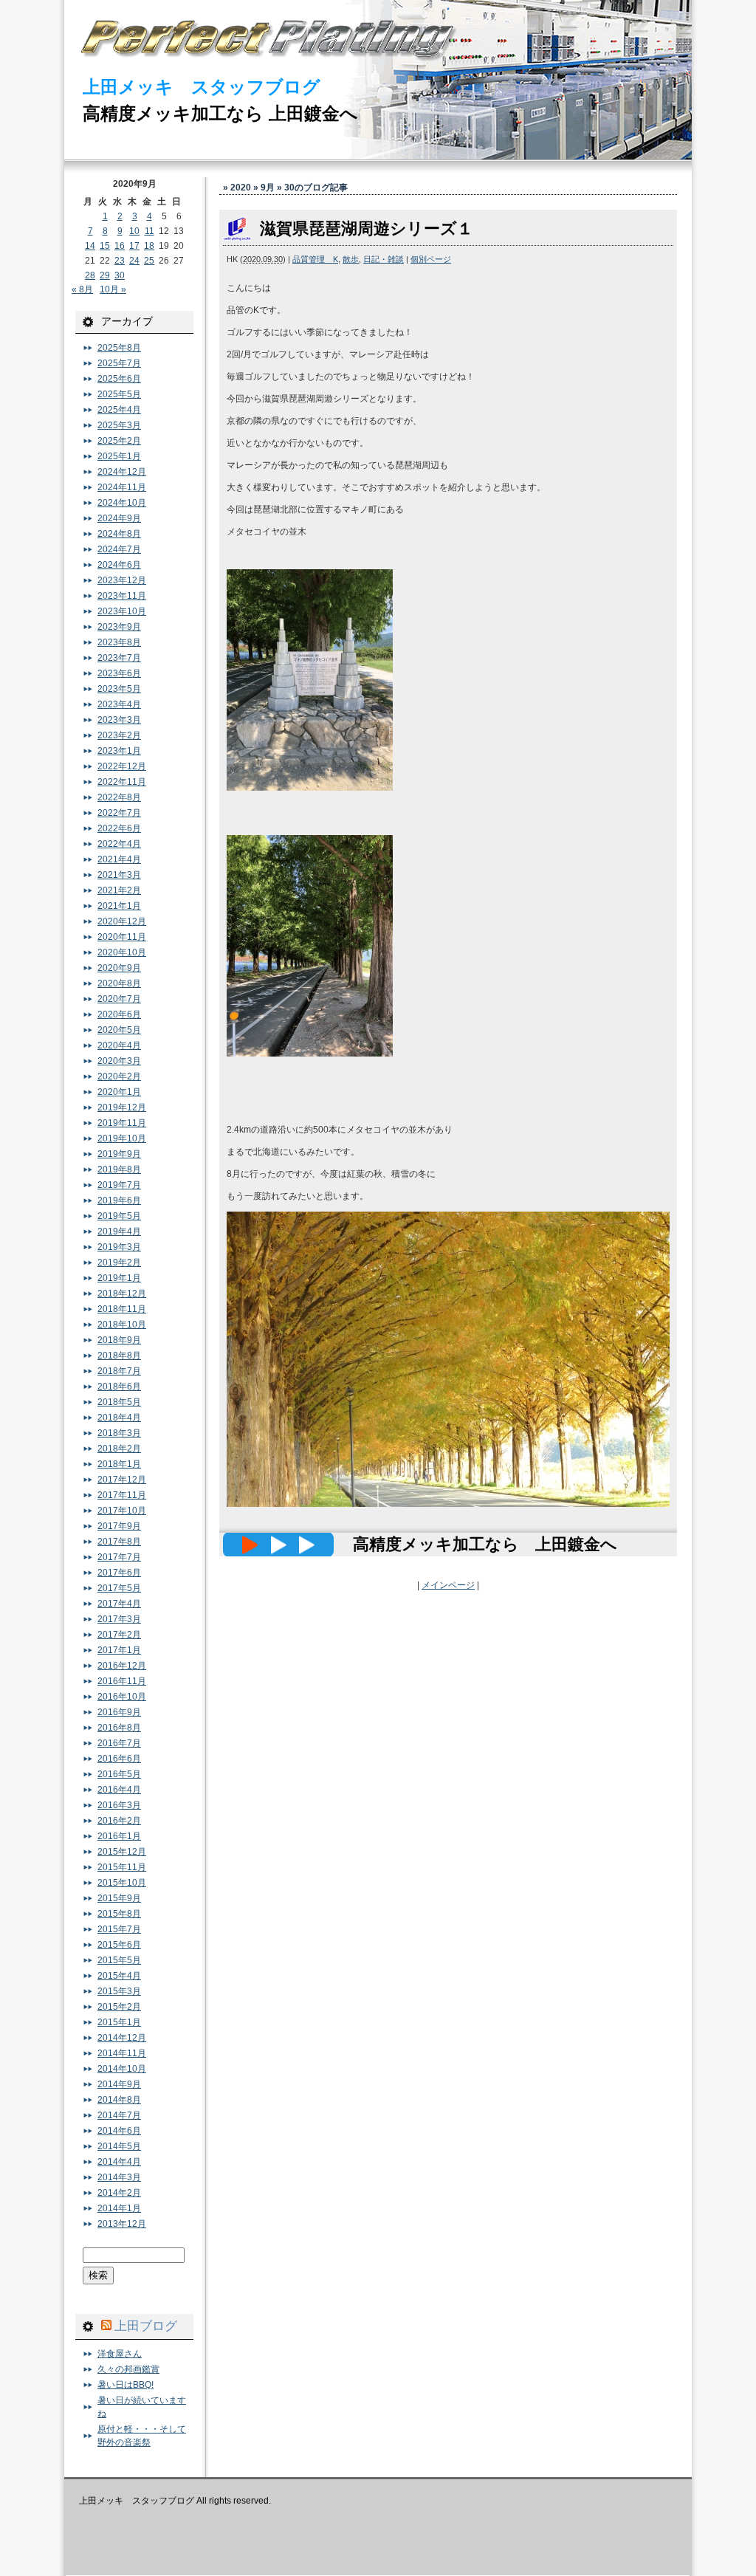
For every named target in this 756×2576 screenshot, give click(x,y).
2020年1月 (119, 1092)
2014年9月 (119, 2084)
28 (90, 275)
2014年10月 (122, 2069)
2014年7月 (119, 2115)
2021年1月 (119, 906)
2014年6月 (119, 2131)
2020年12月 (122, 921)
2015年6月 (119, 1945)
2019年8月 (119, 1169)
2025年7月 (119, 363)
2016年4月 (119, 1790)
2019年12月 (122, 1107)
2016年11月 (122, 1681)
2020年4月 (119, 1045)
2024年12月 (122, 472)
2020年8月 (119, 983)
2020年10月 (122, 952)
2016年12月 (122, 1666)
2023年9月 (119, 627)
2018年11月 (122, 1309)
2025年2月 (119, 441)
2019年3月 (119, 1247)
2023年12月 (122, 580)
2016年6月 (119, 1759)
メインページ (448, 1585)
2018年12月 (122, 1294)
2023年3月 (119, 720)
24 (134, 261)
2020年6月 (119, 1014)
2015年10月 (122, 1883)
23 (120, 261)
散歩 (351, 259)
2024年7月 (119, 549)
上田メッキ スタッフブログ (202, 87)
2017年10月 (122, 1511)
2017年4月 (119, 1604)
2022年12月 (122, 766)
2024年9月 (119, 518)
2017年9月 (119, 1526)
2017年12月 (122, 1480)
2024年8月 (119, 534)
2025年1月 (119, 456)
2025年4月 (119, 410)
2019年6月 (119, 1201)
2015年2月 (119, 2007)
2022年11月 (122, 782)
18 (149, 246)
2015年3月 (119, 1991)
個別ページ (431, 259)
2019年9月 (119, 1154)
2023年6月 (119, 673)
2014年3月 (119, 2177)
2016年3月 (119, 1805)
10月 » (113, 289)
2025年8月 (119, 348)
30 (120, 275)
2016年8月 (119, 1728)
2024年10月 (122, 503)
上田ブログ (146, 2326)
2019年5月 (119, 1216)
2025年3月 (119, 425)
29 (105, 275)
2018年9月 (119, 1340)
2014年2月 (119, 2193)
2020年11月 (122, 937)
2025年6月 (119, 379)
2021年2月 (119, 890)
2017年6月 (119, 1573)
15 (105, 246)
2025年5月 (119, 394)
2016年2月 (119, 1821)
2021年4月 (119, 859)
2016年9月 (119, 1712)
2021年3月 (119, 875)
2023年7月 (119, 658)
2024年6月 (119, 565)
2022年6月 (119, 828)
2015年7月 (119, 1929)
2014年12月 (122, 2038)
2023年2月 (119, 735)
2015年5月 (119, 1960)
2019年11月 (122, 1123)
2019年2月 (119, 1263)
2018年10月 (122, 1325)
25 (149, 261)
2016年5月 (119, 1774)
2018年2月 (119, 1449)
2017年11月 (122, 1495)
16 (120, 246)
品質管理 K (315, 259)
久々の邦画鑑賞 (128, 2369)
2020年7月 (119, 999)
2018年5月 (119, 1402)
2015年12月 (122, 1852)
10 (134, 231)
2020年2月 (119, 1076)
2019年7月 (119, 1185)
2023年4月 (119, 704)
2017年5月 (119, 1588)
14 (90, 246)
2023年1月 (119, 751)
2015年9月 (119, 1898)
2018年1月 (119, 1464)
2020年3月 (119, 1061)
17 (134, 246)
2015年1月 (119, 2022)
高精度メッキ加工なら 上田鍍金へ (220, 113)
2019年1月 (119, 1278)
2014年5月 (119, 2146)
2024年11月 (122, 487)
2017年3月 (119, 1619)
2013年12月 (122, 2224)
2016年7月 (119, 1743)
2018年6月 (119, 1387)
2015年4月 (119, 1976)
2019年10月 (122, 1138)
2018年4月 (119, 1418)
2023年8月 (119, 642)
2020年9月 (119, 968)
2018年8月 (119, 1356)
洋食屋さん (120, 2354)
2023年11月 (122, 596)
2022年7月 (119, 813)
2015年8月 (119, 1914)
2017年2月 (119, 1635)
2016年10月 (122, 1697)
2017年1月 (119, 1650)
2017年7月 (119, 1557)
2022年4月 (119, 844)
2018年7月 (119, 1371)
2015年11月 (122, 1867)
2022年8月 (119, 797)
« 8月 (82, 289)
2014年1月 (119, 2208)
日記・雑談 (384, 259)
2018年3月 (119, 1433)
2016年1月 (119, 1836)
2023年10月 (122, 611)
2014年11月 (122, 2053)
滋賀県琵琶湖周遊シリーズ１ (367, 229)
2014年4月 (119, 2162)
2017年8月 (119, 1542)
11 (150, 231)
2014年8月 (119, 2100)
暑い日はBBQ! (126, 2385)
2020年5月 (119, 1030)
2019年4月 (119, 1232)
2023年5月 (119, 689)
